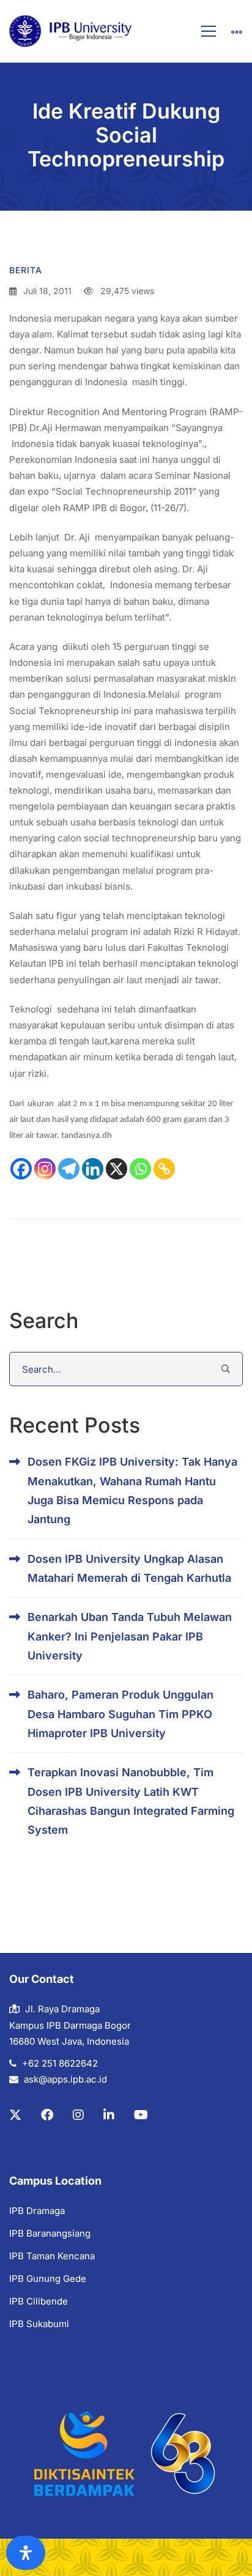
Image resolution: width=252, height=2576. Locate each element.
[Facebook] (21, 1169)
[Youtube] (141, 2115)
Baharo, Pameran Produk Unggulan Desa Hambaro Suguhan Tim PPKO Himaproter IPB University (120, 1714)
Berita (26, 270)
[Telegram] (69, 1169)
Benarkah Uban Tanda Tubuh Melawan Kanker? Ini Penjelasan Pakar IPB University (130, 1636)
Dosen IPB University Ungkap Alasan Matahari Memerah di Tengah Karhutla (129, 1568)
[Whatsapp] (140, 1169)
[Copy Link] (164, 1169)
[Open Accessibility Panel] (26, 2553)
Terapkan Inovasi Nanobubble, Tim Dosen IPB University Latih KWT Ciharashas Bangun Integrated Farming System (131, 1801)
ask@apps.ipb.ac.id (65, 2079)
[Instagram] (45, 1169)
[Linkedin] (93, 1169)
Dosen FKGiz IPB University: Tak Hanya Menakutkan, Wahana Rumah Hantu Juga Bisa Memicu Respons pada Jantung (132, 1490)
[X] (117, 1169)
